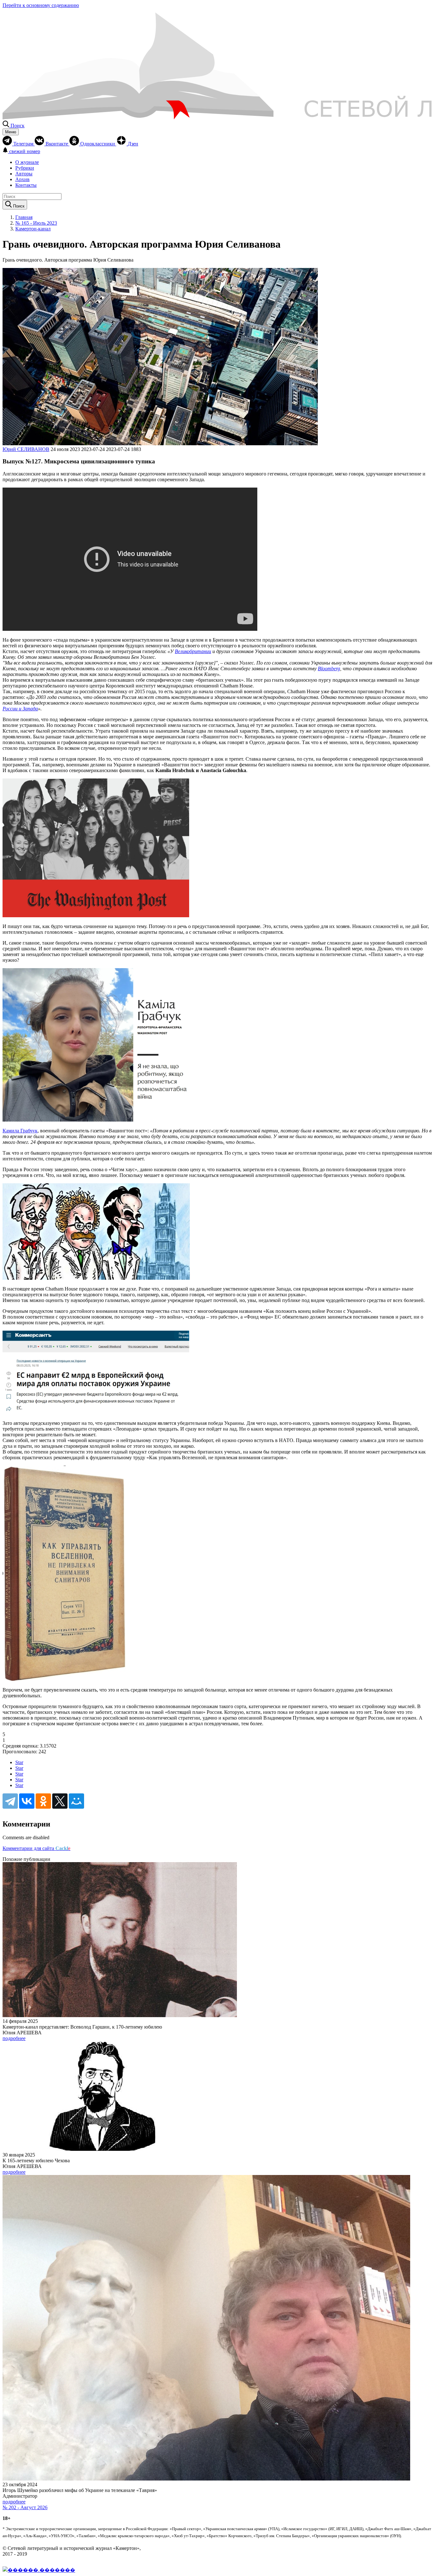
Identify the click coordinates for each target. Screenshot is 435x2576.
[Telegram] (10, 1801)
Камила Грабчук (20, 1131)
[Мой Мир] (76, 1801)
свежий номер (25, 151)
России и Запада (20, 709)
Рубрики (25, 168)
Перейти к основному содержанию (41, 5)
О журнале (27, 162)
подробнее (14, 2038)
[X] (60, 1801)
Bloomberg (329, 669)
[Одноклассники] (43, 1801)
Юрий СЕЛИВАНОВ (26, 449)
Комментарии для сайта (36, 1848)
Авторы (24, 174)
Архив (22, 179)
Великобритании (193, 651)
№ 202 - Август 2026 (25, 2507)
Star (19, 1762)
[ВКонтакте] (27, 1801)
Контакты (26, 185)
